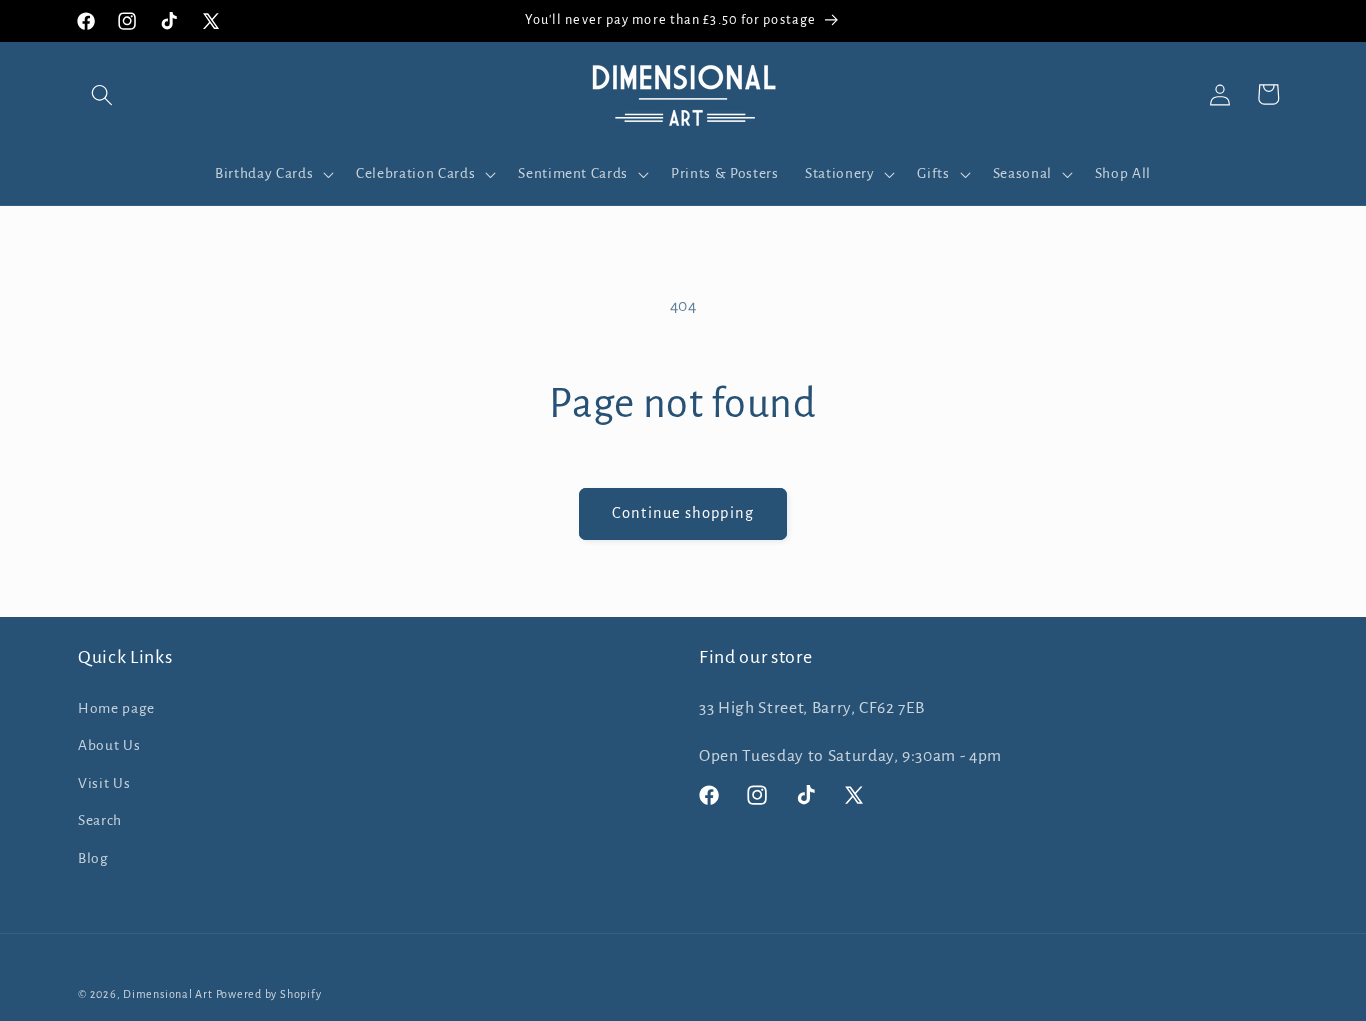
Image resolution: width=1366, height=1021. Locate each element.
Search (100, 820)
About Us (109, 745)
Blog (93, 858)
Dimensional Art (168, 994)
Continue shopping (683, 513)
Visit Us (104, 783)
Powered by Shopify (269, 994)
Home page (116, 708)
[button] (102, 94)
